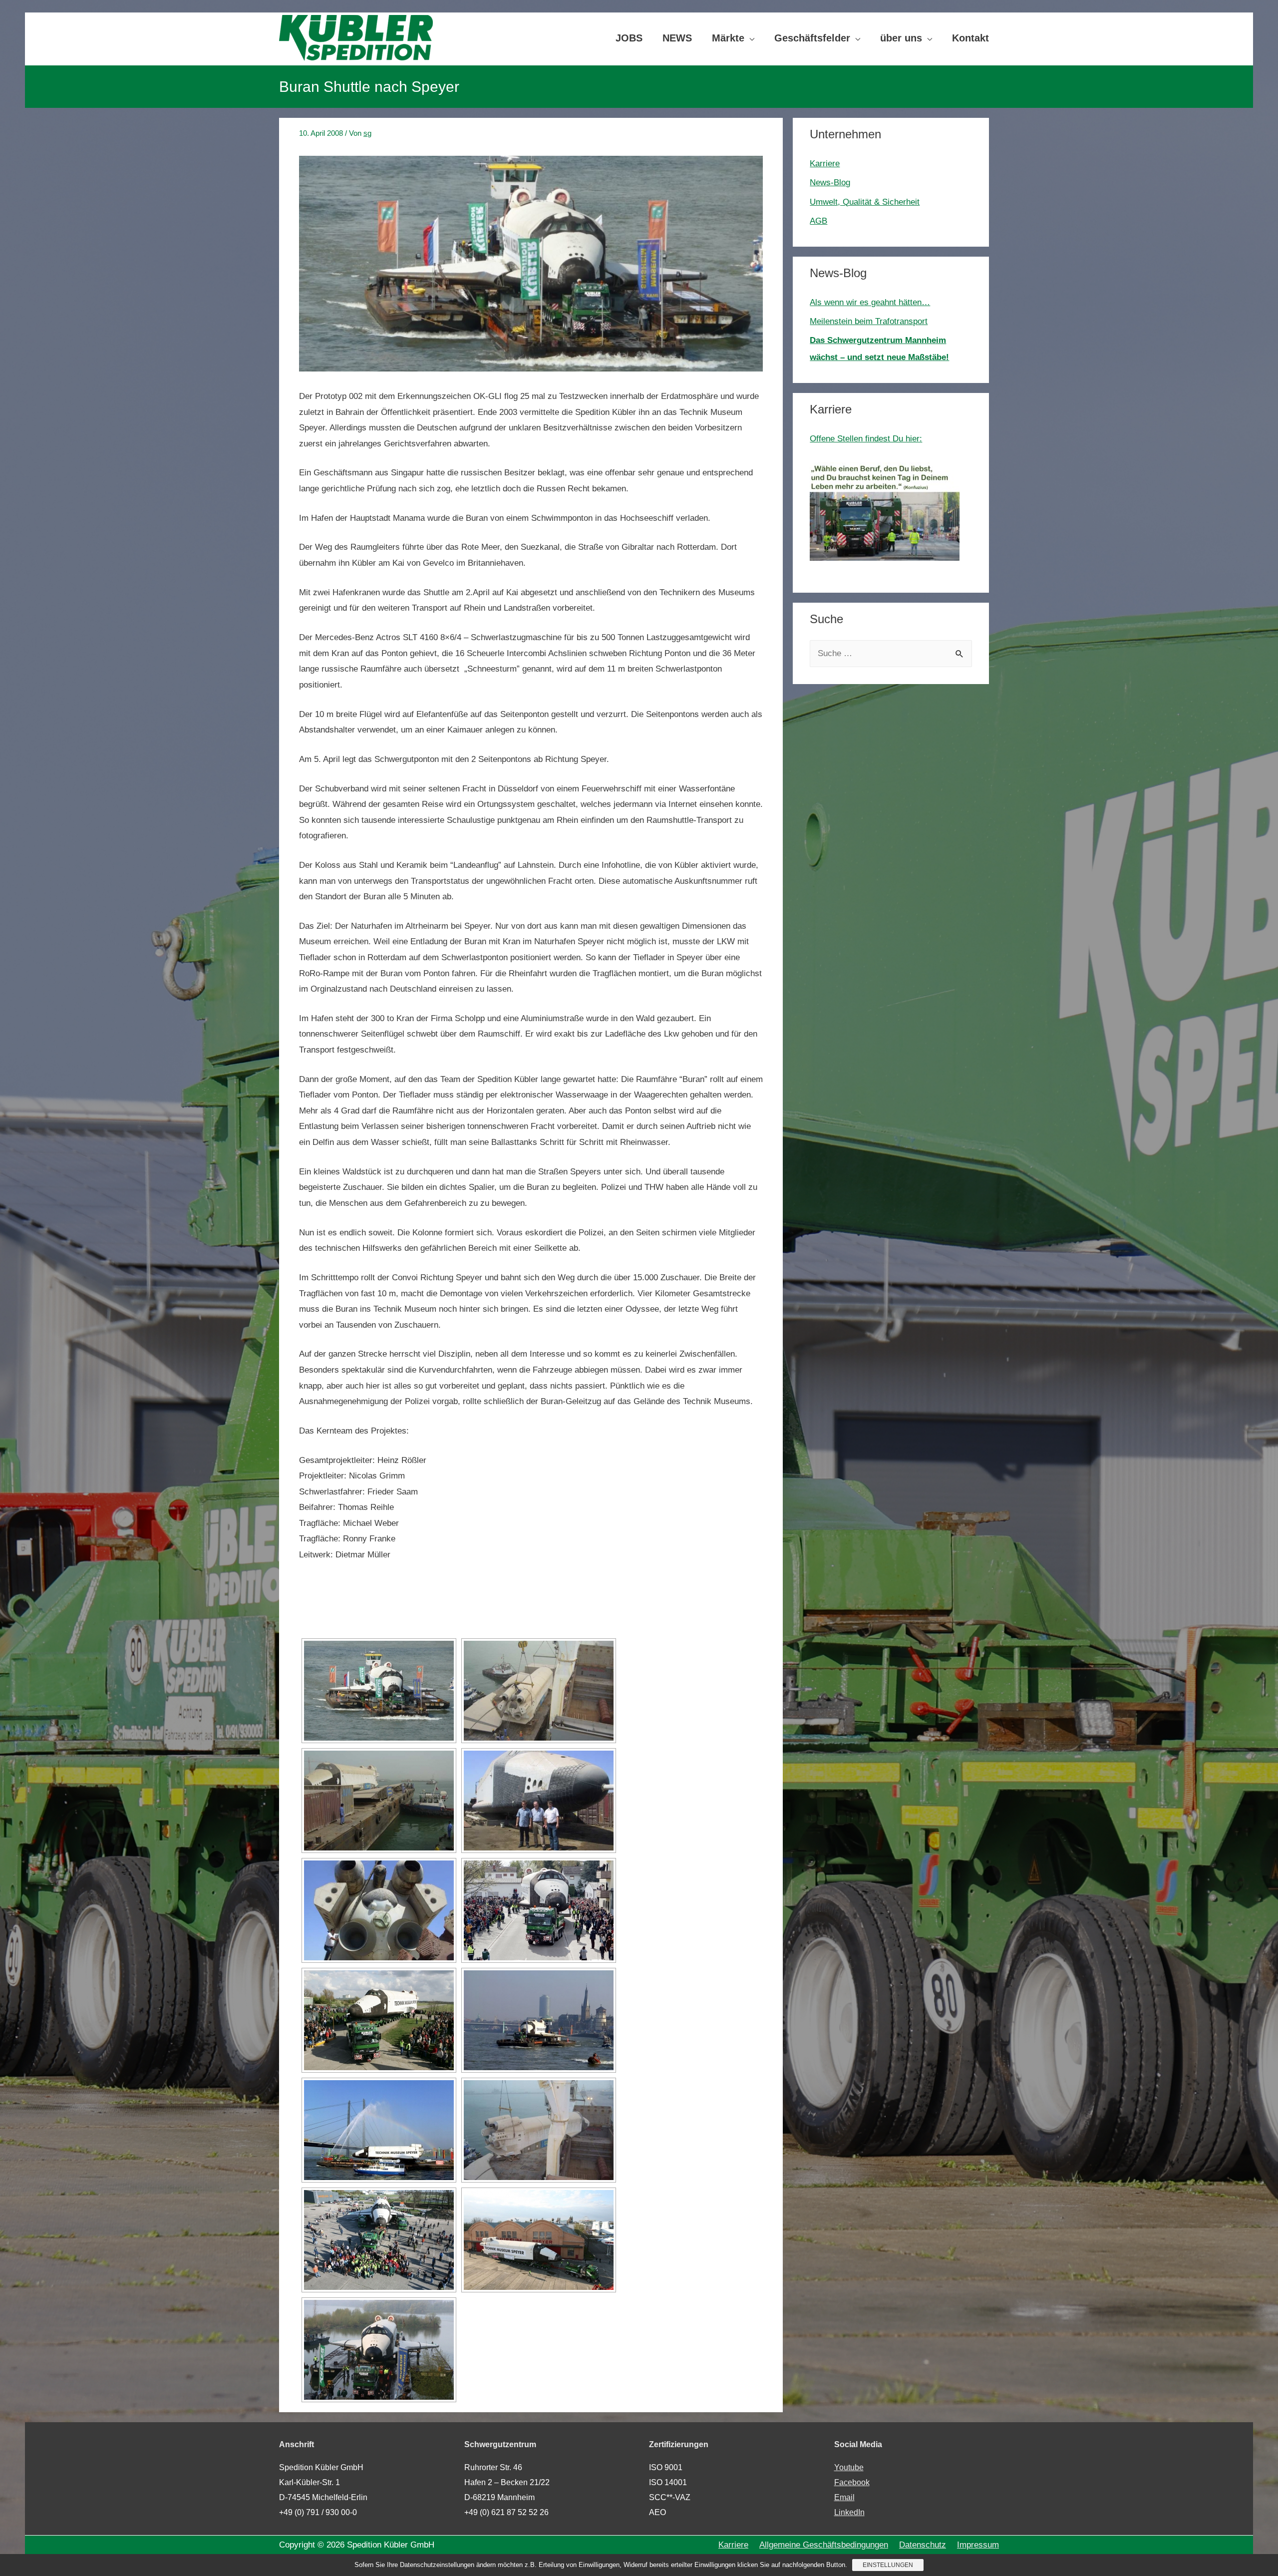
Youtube (849, 2467)
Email (844, 2497)
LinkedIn (849, 2512)
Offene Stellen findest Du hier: (866, 439)
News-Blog (830, 183)
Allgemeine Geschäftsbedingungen (824, 2545)
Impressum (978, 2545)
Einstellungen (888, 2565)
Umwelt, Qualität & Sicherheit (865, 202)
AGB (818, 221)
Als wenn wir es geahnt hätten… (870, 302)
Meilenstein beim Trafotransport (869, 321)
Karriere (825, 164)
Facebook (852, 2482)
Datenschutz (923, 2545)
